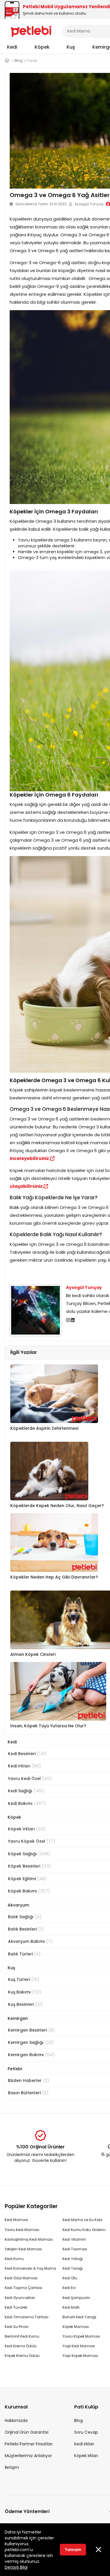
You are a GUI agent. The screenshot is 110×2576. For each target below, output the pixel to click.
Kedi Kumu (14, 2259)
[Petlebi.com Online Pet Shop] (31, 31)
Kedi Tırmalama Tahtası (27, 2317)
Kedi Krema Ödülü (21, 2346)
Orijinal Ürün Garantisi (27, 2432)
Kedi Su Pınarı (17, 2327)
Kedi (12, 47)
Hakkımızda (16, 2420)
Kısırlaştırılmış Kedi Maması (29, 2239)
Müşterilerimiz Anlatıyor (28, 2456)
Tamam (73, 2550)
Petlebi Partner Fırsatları (29, 2444)
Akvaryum (18, 1905)
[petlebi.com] (7, 60)
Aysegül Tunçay (84, 1287)
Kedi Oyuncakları (20, 2298)
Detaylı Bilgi (16, 2567)
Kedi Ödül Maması (21, 2278)
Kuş (71, 47)
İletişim (12, 2467)
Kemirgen (18, 2018)
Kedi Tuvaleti (16, 2307)
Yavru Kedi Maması (22, 2230)
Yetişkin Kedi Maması (23, 2249)
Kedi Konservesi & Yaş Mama (30, 2268)
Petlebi (15, 2069)
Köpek (42, 47)
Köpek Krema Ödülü (22, 2356)
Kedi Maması (16, 2220)
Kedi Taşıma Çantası (23, 2288)
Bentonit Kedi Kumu (22, 2336)
